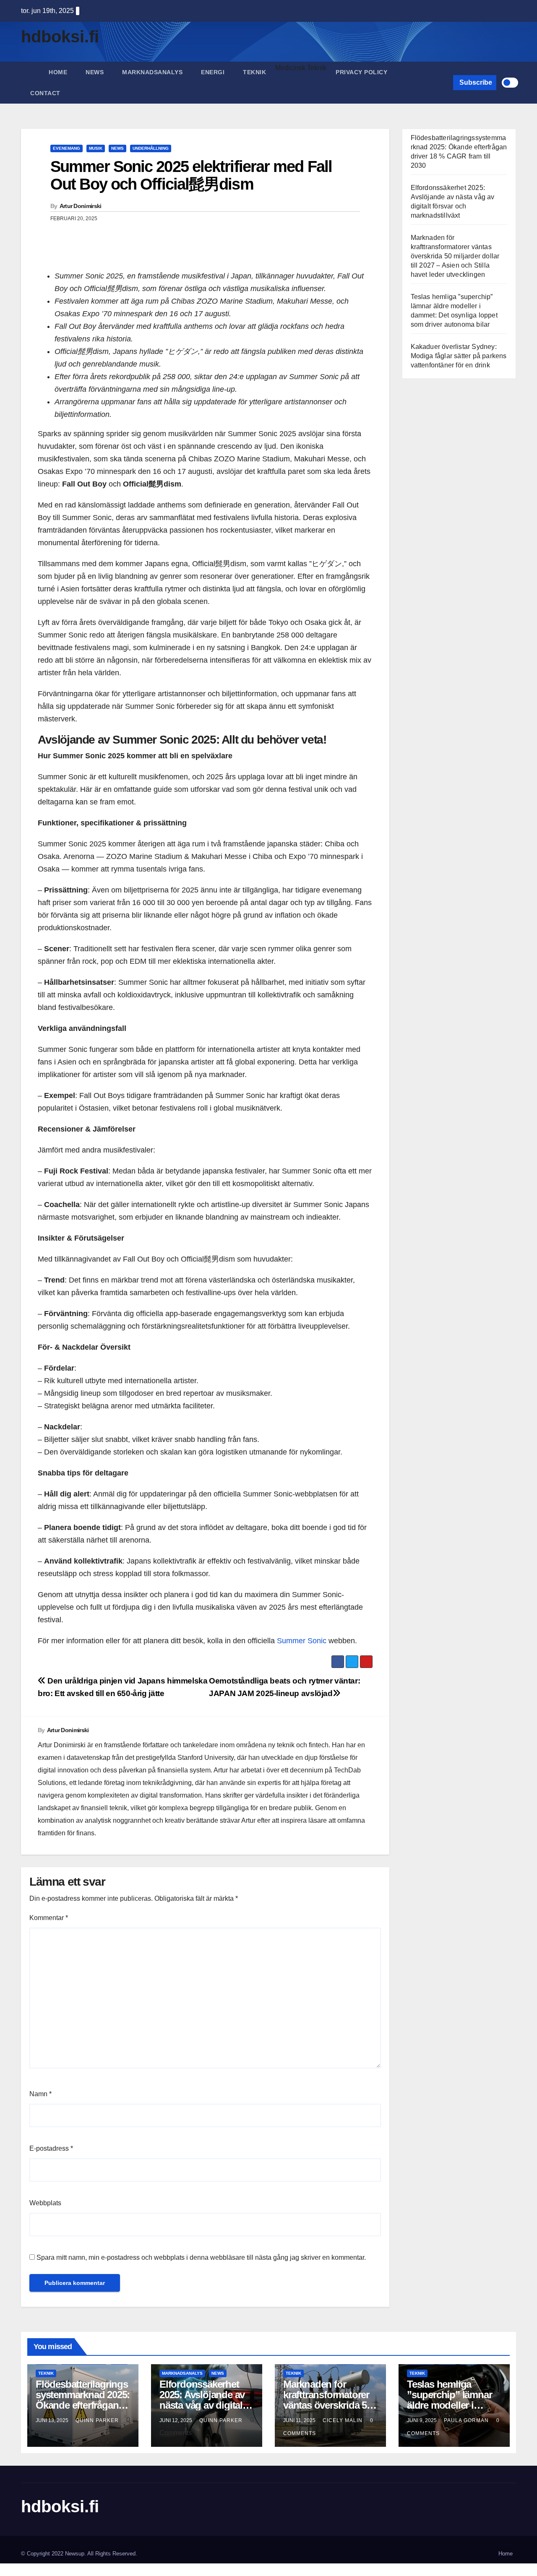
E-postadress (51, 2148)
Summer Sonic (302, 1641)
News (95, 72)
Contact (45, 93)
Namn (40, 2094)
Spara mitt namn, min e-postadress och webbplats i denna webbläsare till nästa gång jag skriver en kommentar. (201, 2257)
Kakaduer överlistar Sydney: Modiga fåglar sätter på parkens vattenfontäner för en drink (459, 356)
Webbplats (45, 2203)
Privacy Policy (361, 72)
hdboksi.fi (60, 36)
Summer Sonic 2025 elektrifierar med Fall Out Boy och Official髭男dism (191, 175)
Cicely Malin (343, 2420)
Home (58, 72)
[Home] (30, 66)
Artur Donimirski (81, 206)
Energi (213, 72)
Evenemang (66, 148)
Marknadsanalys (152, 72)
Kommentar (49, 1918)
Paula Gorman (467, 2420)
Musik (96, 148)
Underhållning (151, 148)
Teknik (254, 72)
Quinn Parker (98, 2420)
